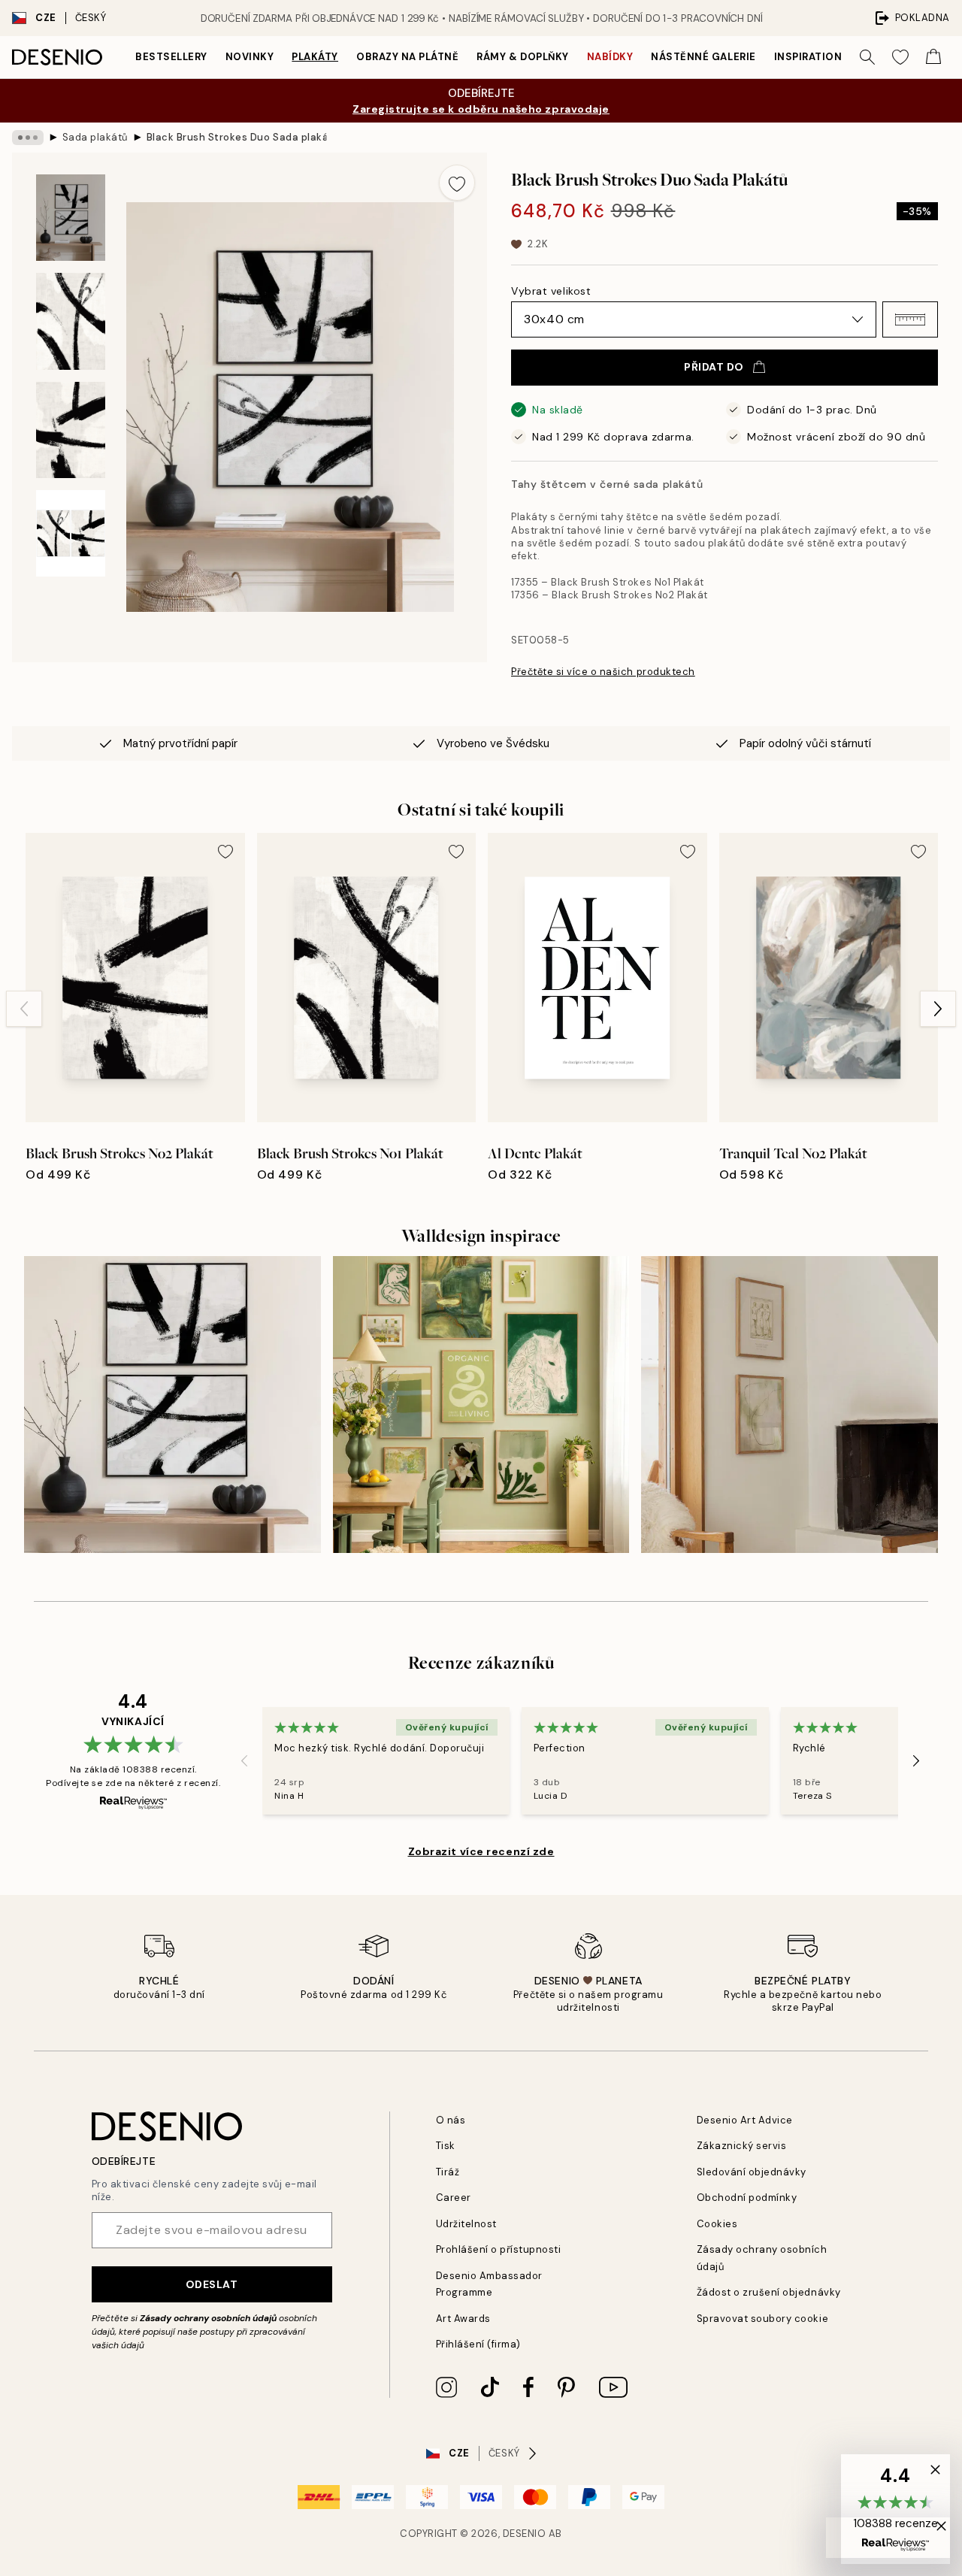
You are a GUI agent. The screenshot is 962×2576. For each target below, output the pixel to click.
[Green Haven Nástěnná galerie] (481, 1405)
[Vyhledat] (867, 57)
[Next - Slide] (938, 1009)
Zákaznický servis (742, 2146)
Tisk (446, 2146)
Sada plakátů (95, 137)
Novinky (250, 57)
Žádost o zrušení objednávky (769, 2292)
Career (454, 2198)
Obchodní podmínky (747, 2198)
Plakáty (315, 57)
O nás (451, 2120)
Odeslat (212, 2284)
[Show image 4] (71, 533)
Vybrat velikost (551, 291)
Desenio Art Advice (745, 2120)
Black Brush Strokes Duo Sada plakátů (237, 137)
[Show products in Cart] (933, 57)
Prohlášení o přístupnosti (499, 2249)
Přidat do (714, 367)
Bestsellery (171, 57)
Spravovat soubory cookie (762, 2319)
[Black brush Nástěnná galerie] (172, 1405)
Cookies (717, 2224)
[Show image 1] (71, 218)
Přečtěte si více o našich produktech (603, 672)
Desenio (525, 2534)
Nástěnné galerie (703, 57)
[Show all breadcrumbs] (28, 138)
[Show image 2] (71, 321)
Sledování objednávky (752, 2172)
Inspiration (808, 57)
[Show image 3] (71, 430)
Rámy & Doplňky (522, 57)
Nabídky (610, 57)
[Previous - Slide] (24, 1009)
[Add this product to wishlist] (457, 183)
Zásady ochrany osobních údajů (208, 2318)
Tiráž (448, 2172)
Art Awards (463, 2319)
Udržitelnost (466, 2224)
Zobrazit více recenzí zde (481, 1851)
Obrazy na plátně (407, 57)
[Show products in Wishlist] (900, 57)
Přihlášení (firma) (478, 2344)
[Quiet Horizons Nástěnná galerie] (790, 1405)
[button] (910, 319)
